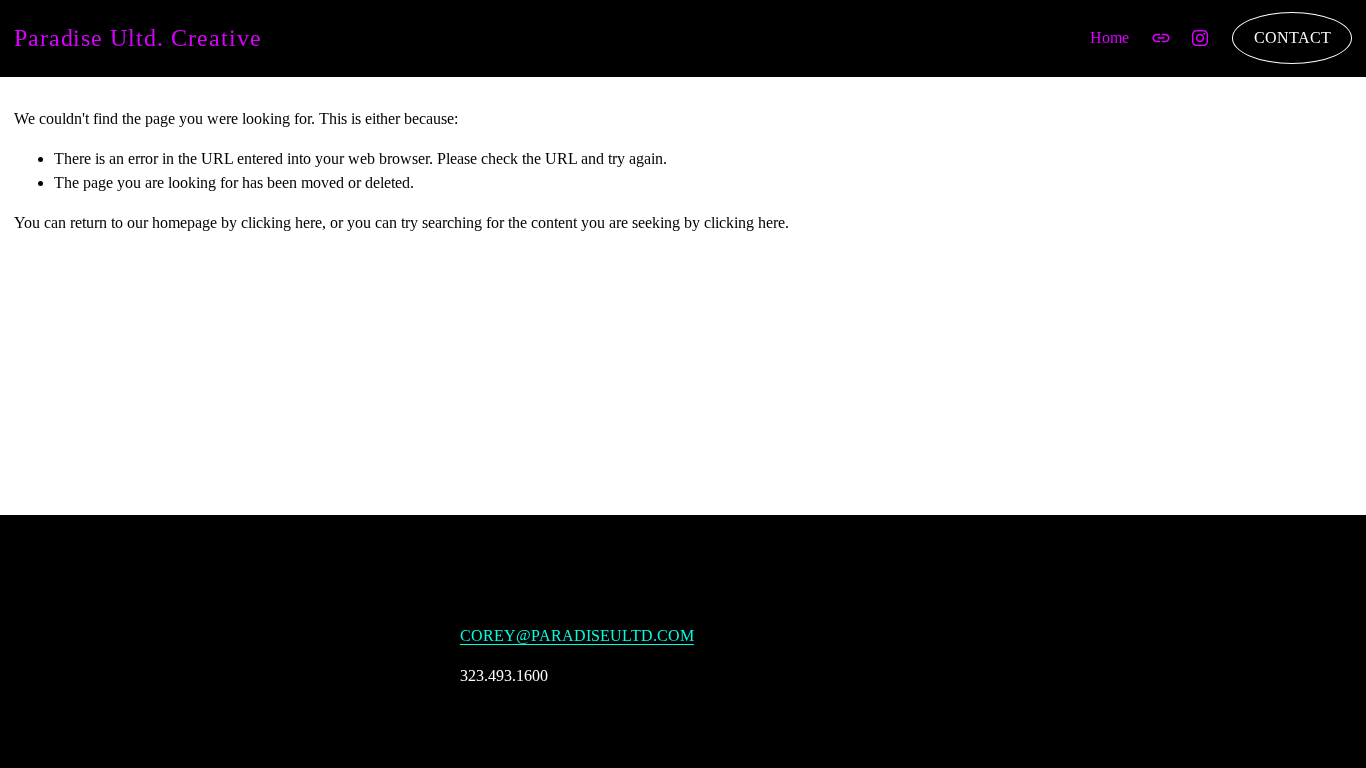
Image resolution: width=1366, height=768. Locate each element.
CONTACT (1292, 37)
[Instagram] (1200, 38)
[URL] (1161, 38)
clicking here (281, 222)
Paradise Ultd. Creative (138, 37)
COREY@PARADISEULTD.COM (577, 635)
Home (1109, 37)
